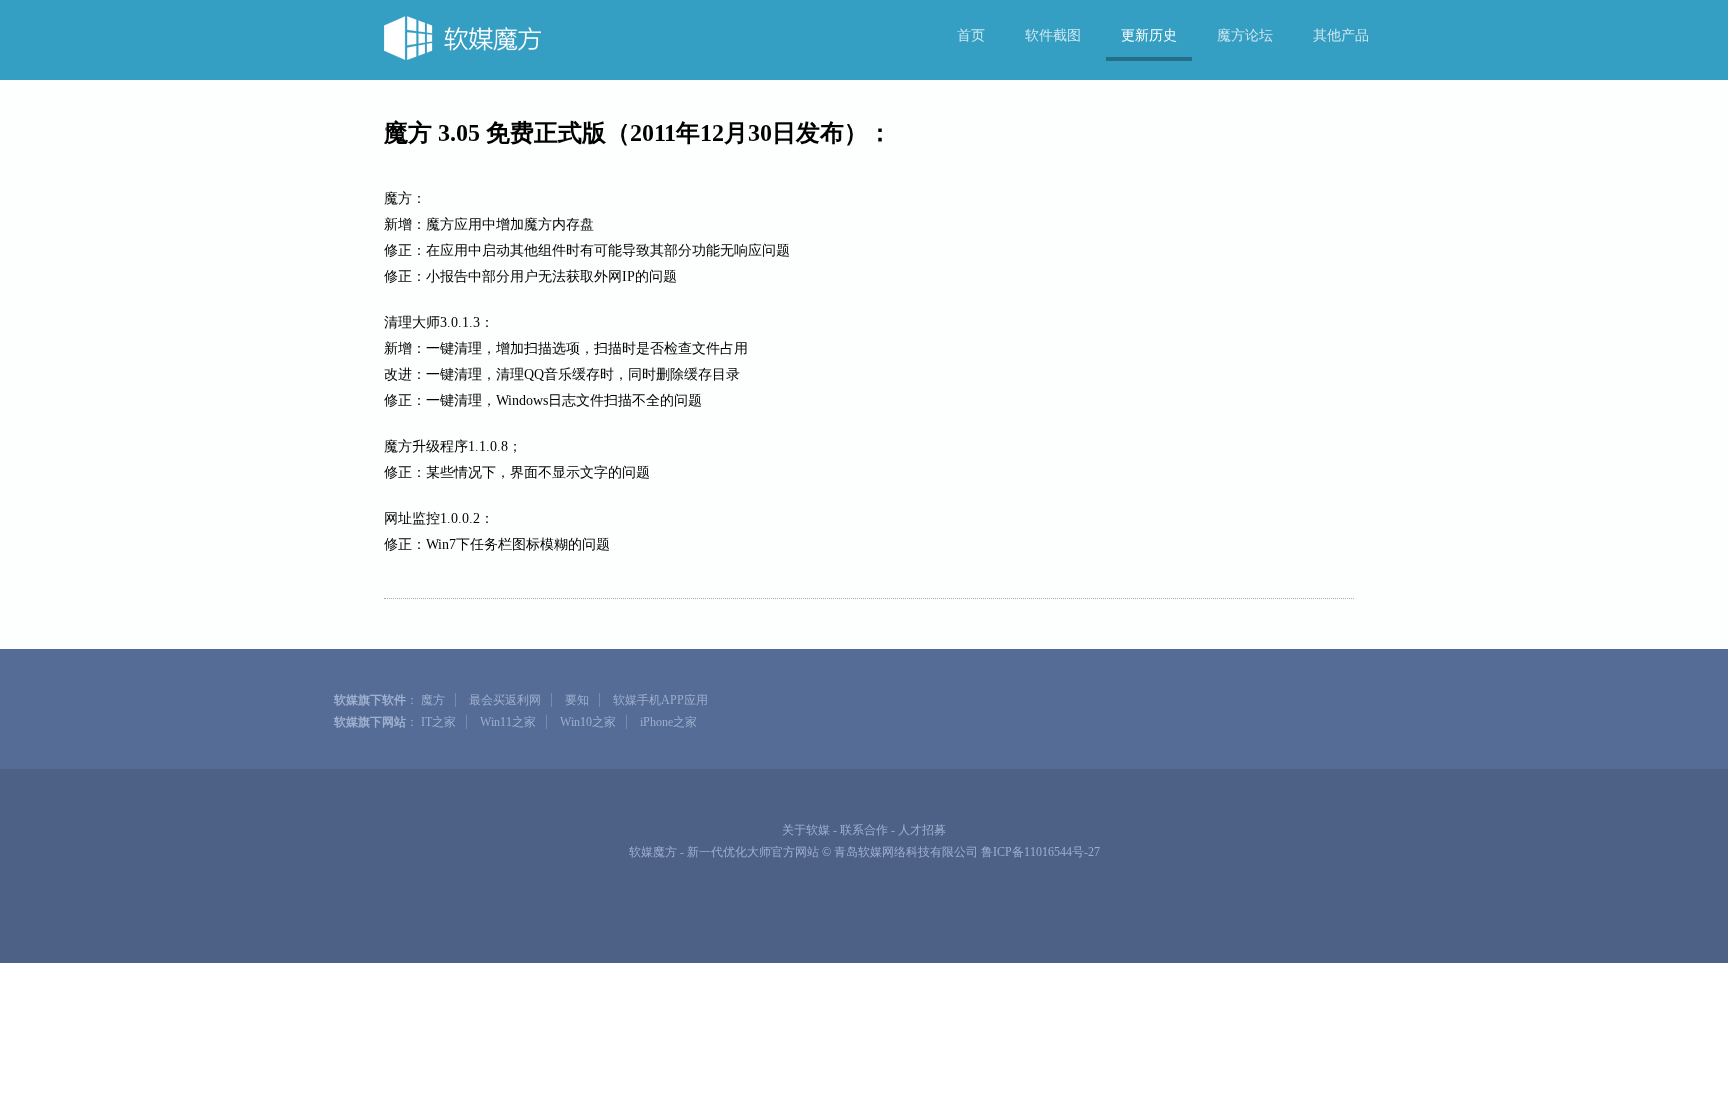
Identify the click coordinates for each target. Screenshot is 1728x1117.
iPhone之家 (668, 722)
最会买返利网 (505, 700)
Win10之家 (588, 722)
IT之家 (438, 722)
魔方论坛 (1245, 35)
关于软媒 (806, 830)
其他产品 (1341, 35)
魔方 (433, 700)
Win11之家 (508, 722)
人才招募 (922, 830)
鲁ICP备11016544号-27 (1040, 852)
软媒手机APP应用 (660, 700)
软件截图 (1053, 35)
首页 (971, 35)
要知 (577, 700)
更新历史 (1149, 35)
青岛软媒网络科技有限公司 (906, 852)
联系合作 (864, 830)
